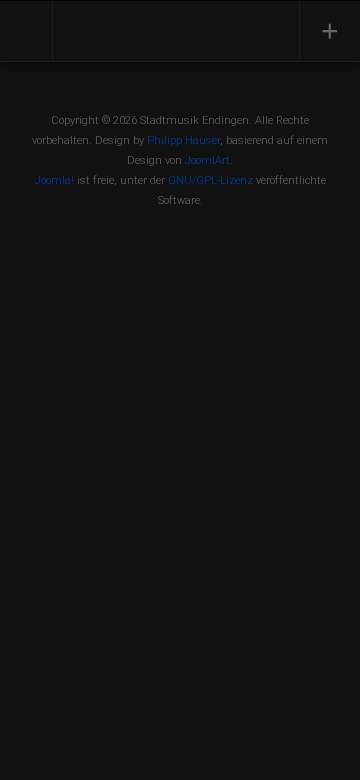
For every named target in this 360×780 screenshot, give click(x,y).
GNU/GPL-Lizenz (210, 180)
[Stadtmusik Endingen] (147, 29)
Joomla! (54, 180)
